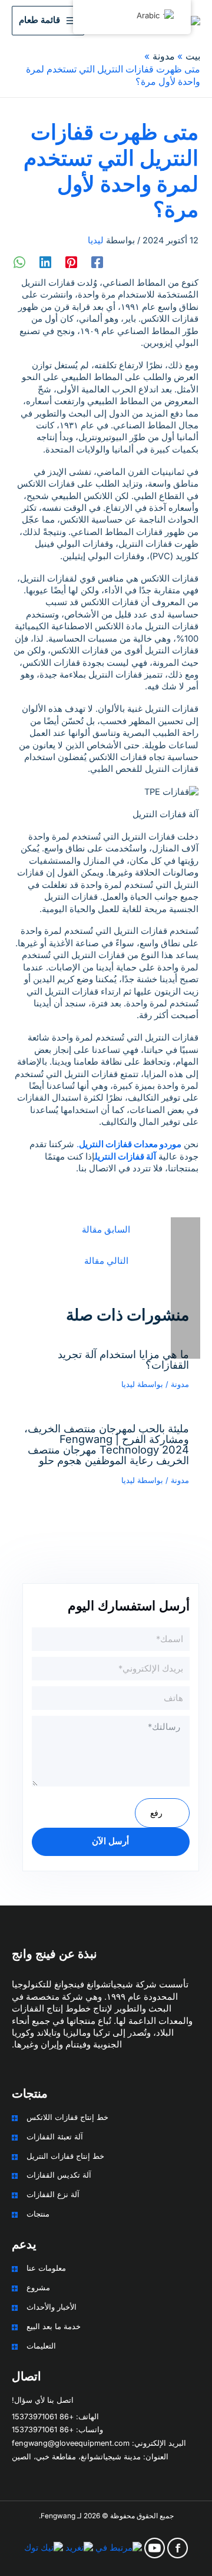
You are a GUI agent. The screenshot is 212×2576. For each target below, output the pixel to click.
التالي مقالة (106, 1261)
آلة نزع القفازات (53, 2194)
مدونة (180, 1384)
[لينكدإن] (45, 262)
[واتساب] (19, 262)
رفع (156, 1813)
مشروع (38, 2288)
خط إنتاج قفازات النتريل (65, 2156)
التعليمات (41, 2346)
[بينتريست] (71, 262)
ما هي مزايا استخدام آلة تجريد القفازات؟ (123, 1359)
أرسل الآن (110, 1841)
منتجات (38, 2214)
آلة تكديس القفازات (59, 2175)
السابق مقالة (106, 1230)
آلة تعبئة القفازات (55, 2137)
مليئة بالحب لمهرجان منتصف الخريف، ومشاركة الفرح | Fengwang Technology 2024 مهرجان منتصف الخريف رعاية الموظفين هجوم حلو (107, 1444)
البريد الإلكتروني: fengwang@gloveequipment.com (99, 2443)
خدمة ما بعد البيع (54, 2326)
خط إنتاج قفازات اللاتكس (67, 2117)
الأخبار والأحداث (52, 2307)
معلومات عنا (46, 2268)
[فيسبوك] (97, 262)
